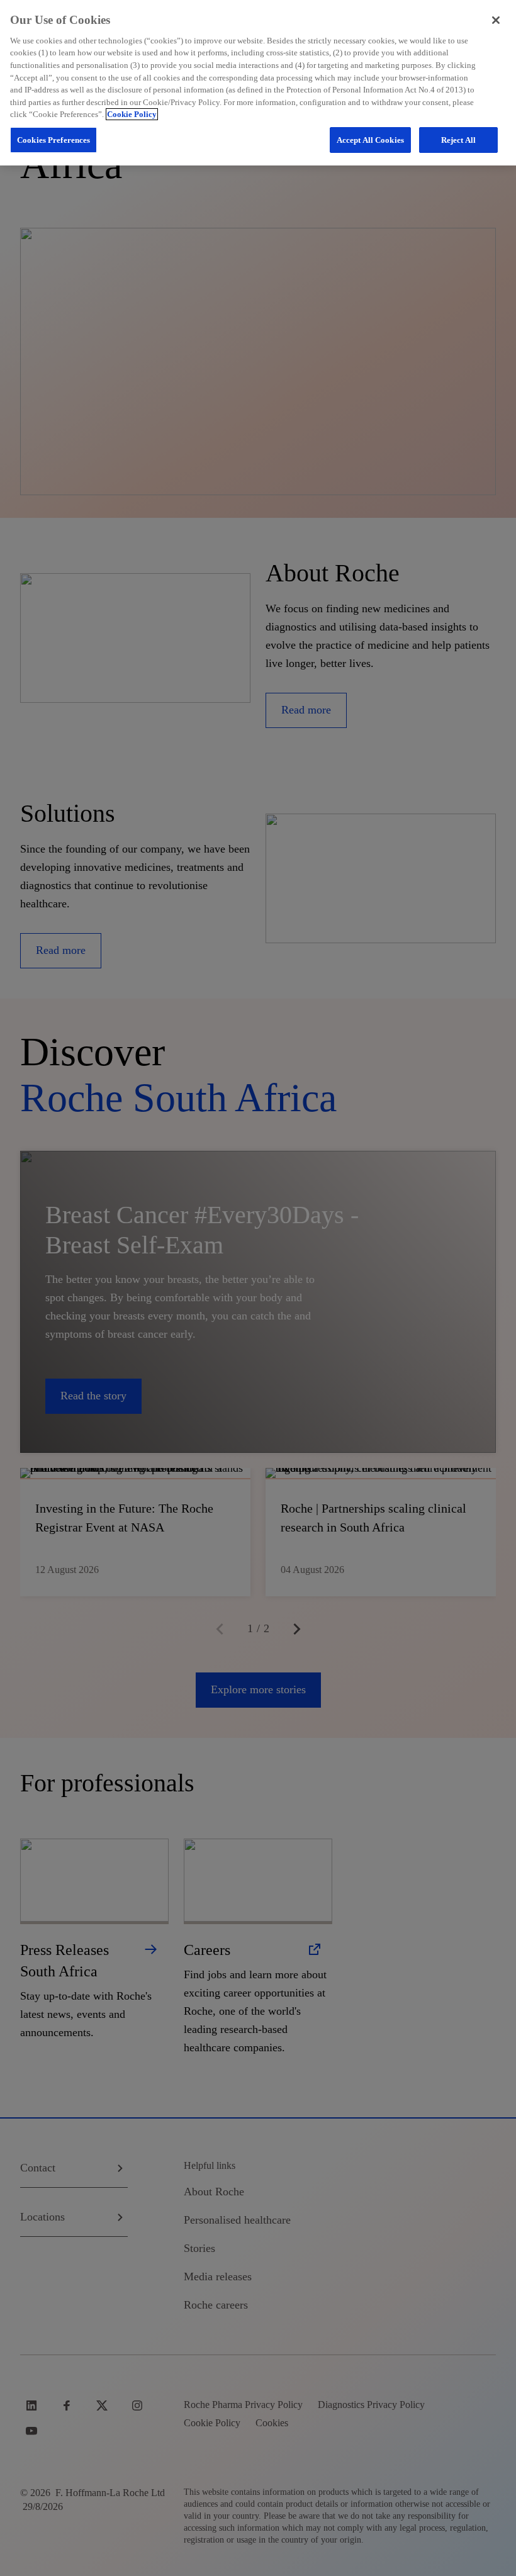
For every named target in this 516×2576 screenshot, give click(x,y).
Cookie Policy (132, 114)
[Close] (496, 20)
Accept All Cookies (370, 140)
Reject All (458, 140)
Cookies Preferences (53, 140)
